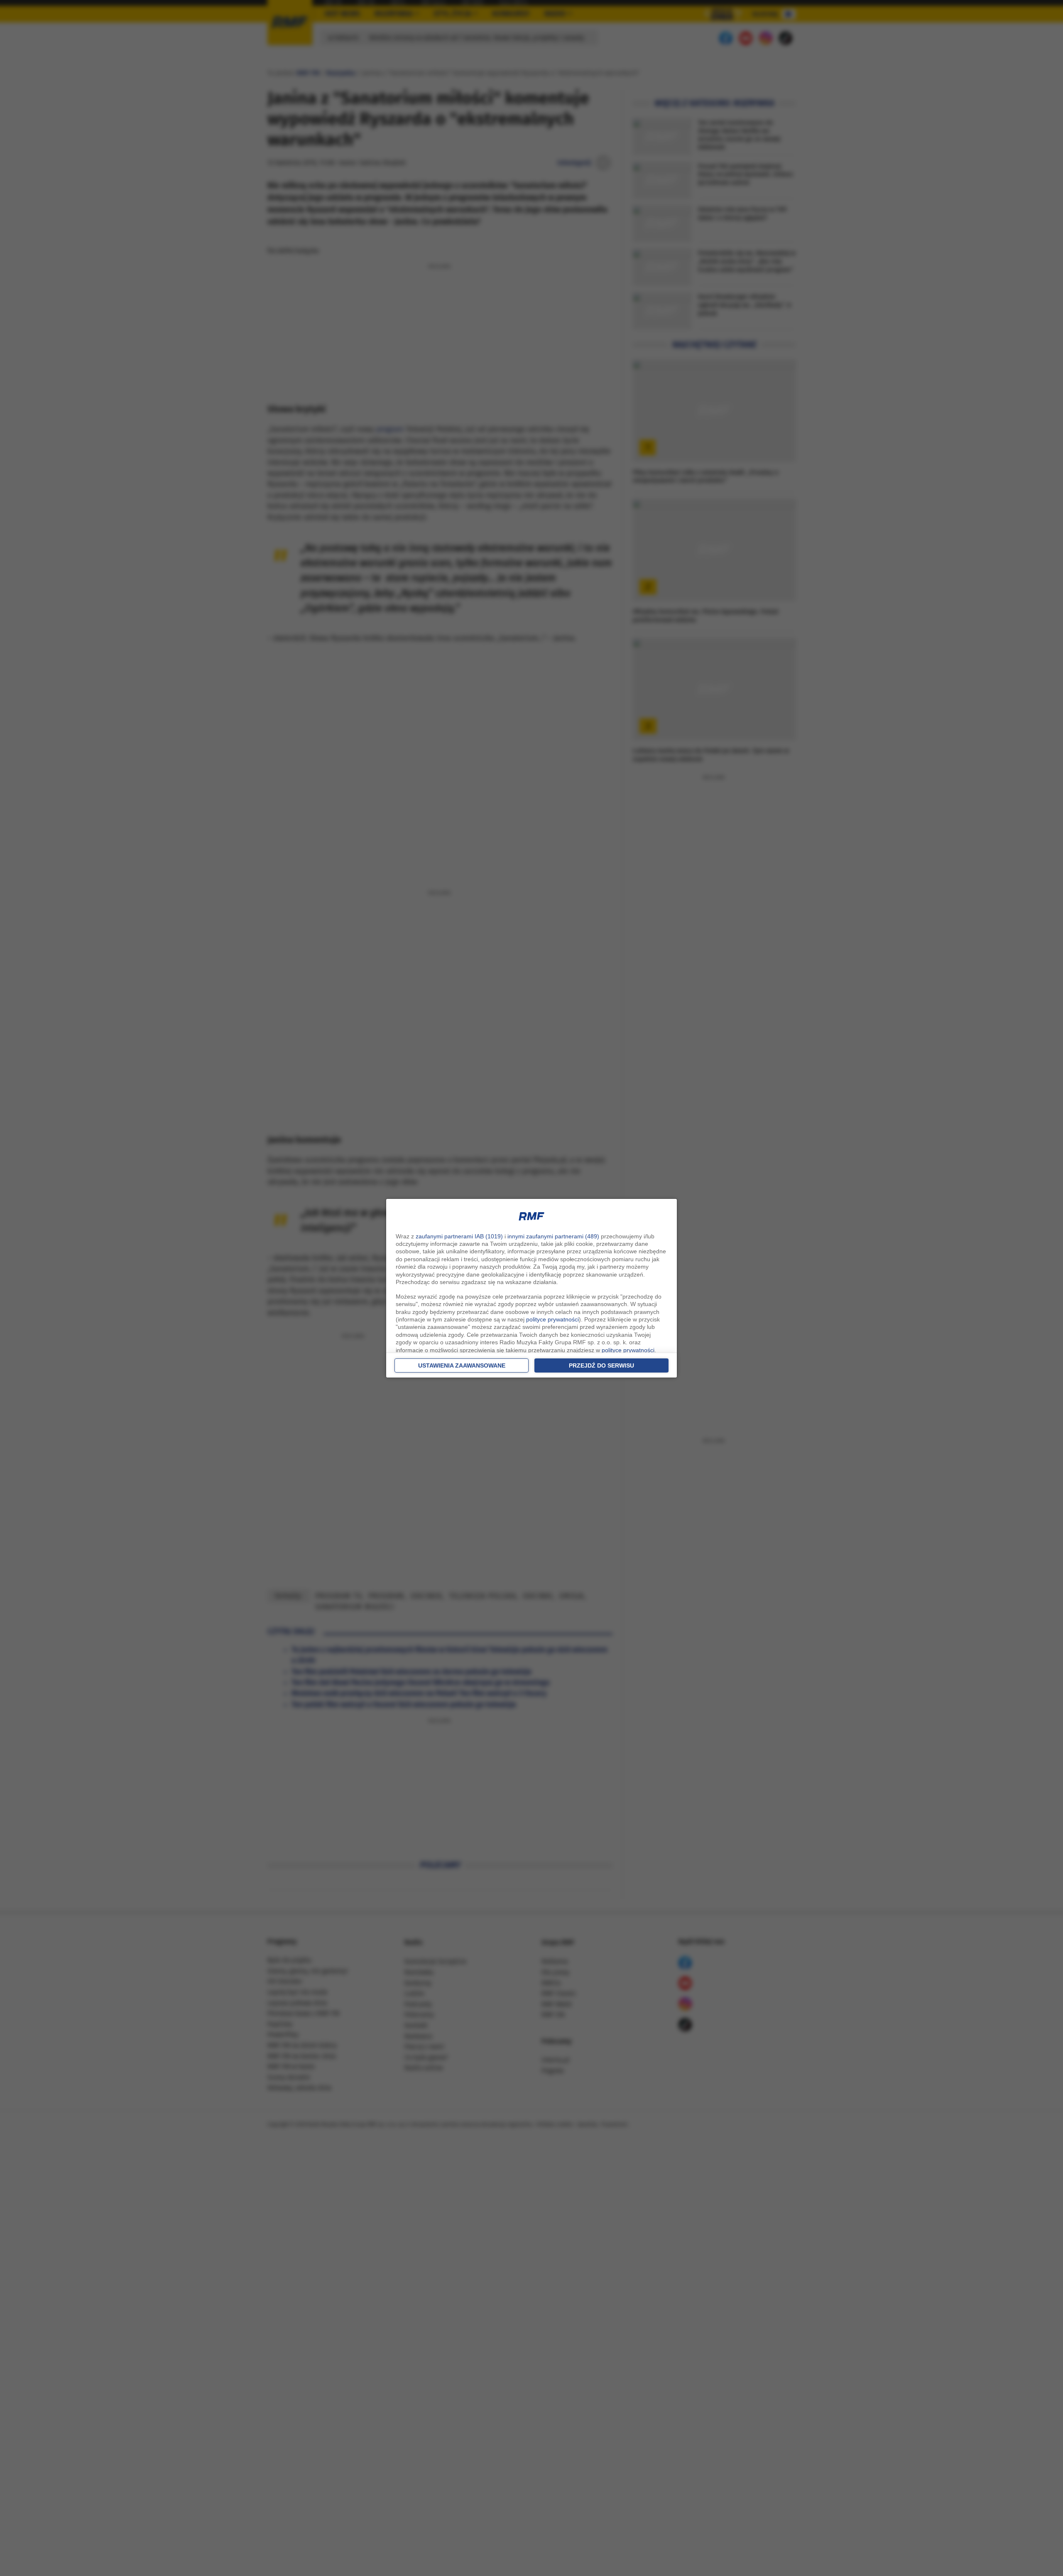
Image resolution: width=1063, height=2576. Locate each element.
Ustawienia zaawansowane (462, 1365)
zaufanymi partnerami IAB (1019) (459, 1236)
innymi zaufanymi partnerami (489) (553, 1236)
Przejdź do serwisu (601, 1365)
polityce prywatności (552, 1319)
